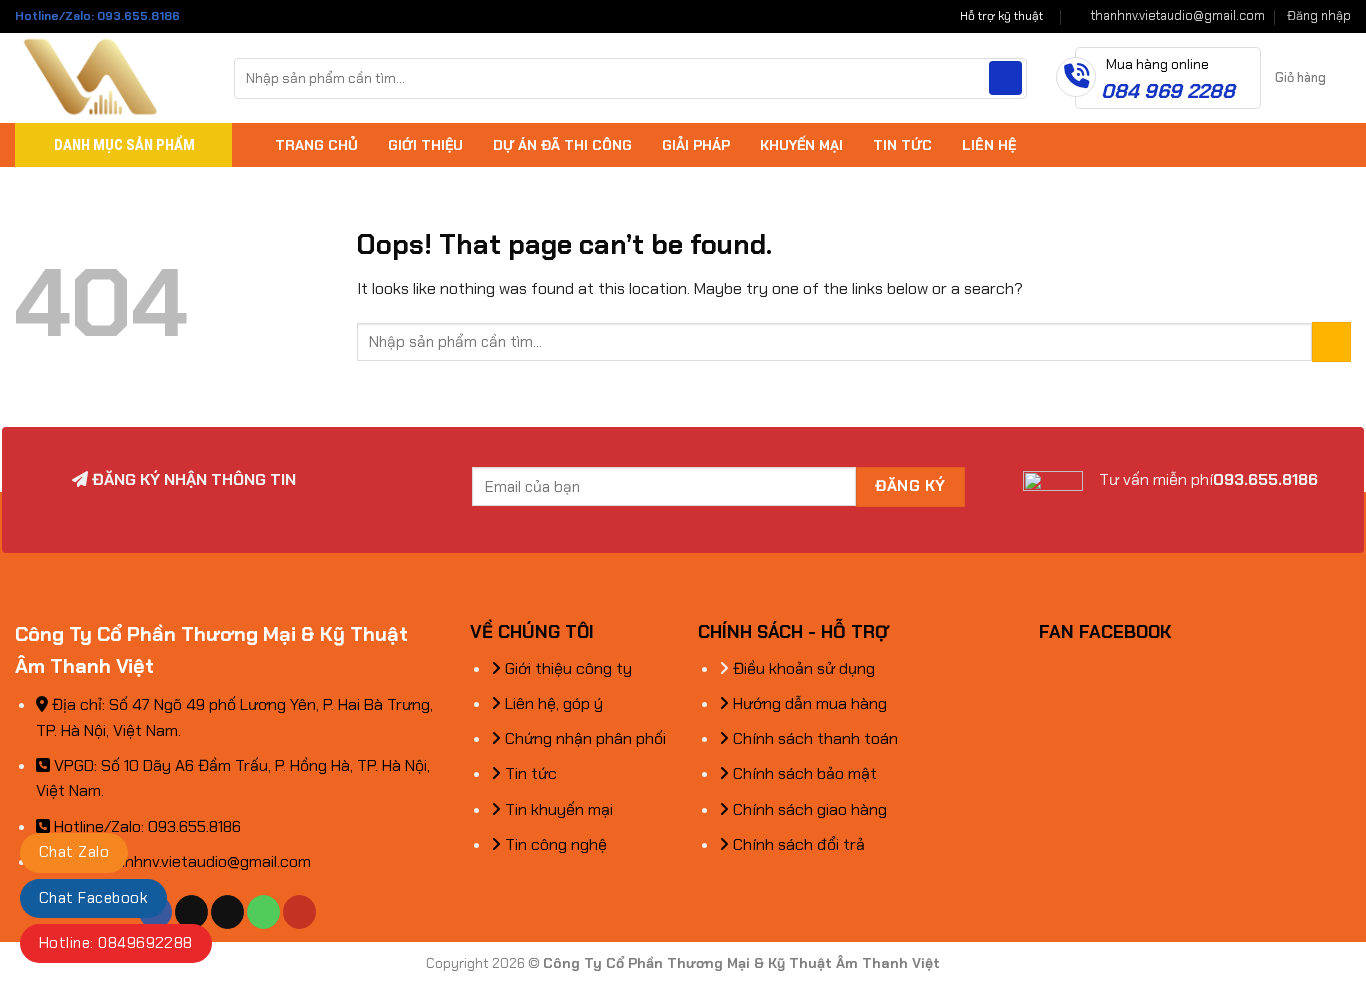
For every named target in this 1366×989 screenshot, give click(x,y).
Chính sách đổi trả (797, 844)
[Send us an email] (227, 912)
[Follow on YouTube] (299, 912)
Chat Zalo (74, 852)
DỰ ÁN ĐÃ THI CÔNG (562, 145)
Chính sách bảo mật (803, 773)
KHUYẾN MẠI (801, 145)
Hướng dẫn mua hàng (808, 703)
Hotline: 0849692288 (116, 943)
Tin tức (529, 773)
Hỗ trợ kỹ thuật (1001, 16)
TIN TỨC (902, 145)
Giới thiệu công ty (566, 668)
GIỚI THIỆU (425, 145)
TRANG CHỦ (316, 145)
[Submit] (1005, 78)
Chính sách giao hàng (808, 809)
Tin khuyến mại (557, 809)
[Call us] (263, 912)
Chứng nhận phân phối (583, 738)
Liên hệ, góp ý (552, 703)
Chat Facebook (93, 898)
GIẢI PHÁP (696, 145)
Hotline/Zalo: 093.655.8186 (97, 16)
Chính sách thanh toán (813, 738)
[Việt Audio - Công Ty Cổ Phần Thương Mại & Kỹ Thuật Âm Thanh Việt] (109, 78)
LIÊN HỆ (989, 145)
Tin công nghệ (554, 844)
